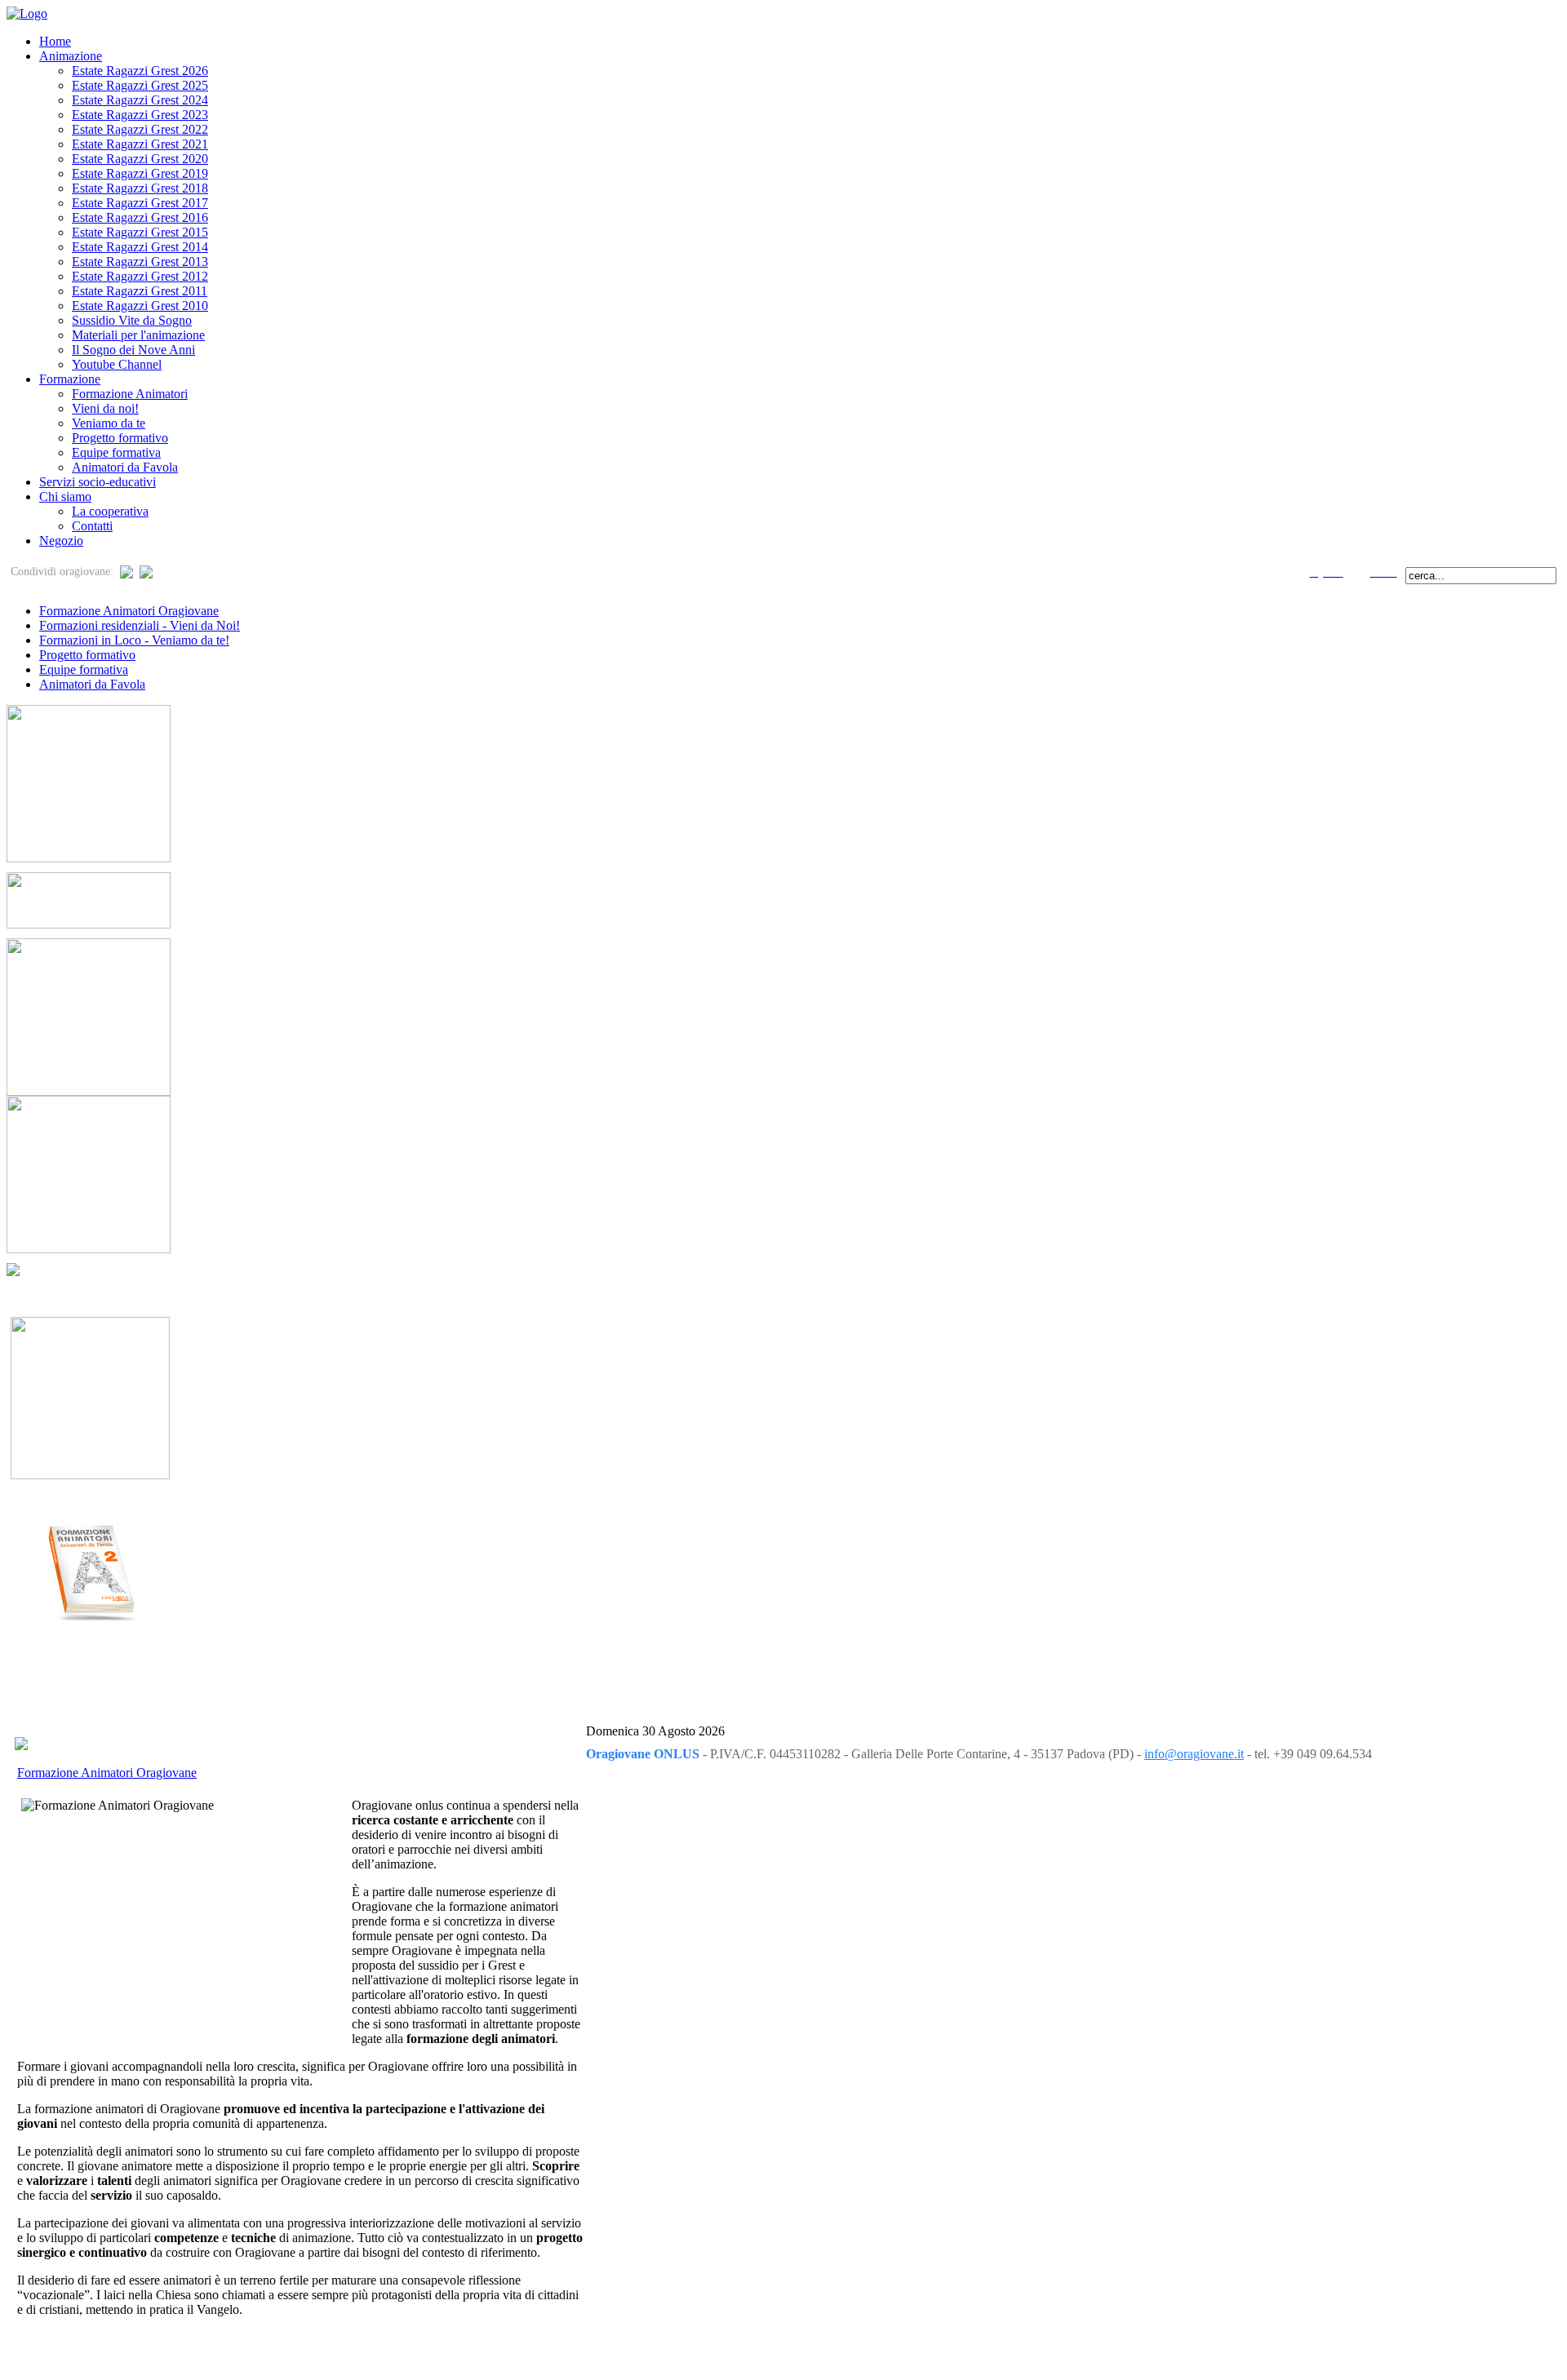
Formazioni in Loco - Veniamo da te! (134, 640)
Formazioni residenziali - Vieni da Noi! (140, 625)
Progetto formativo (87, 655)
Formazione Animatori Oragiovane (129, 611)
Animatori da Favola (92, 684)
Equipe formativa (84, 669)
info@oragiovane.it (1194, 1754)
